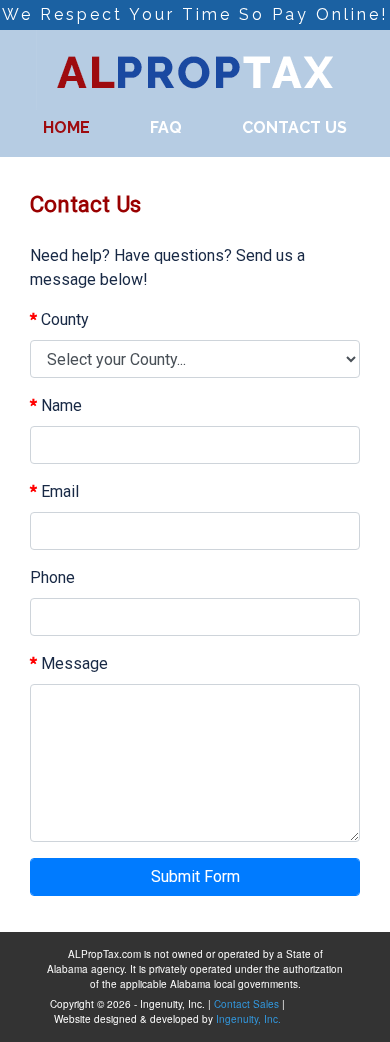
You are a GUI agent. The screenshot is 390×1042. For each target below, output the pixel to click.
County (59, 319)
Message (69, 663)
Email (54, 491)
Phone (52, 577)
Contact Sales (246, 1004)
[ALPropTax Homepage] (195, 68)
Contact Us (294, 127)
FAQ (166, 127)
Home (66, 127)
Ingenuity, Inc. (248, 1019)
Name (56, 405)
